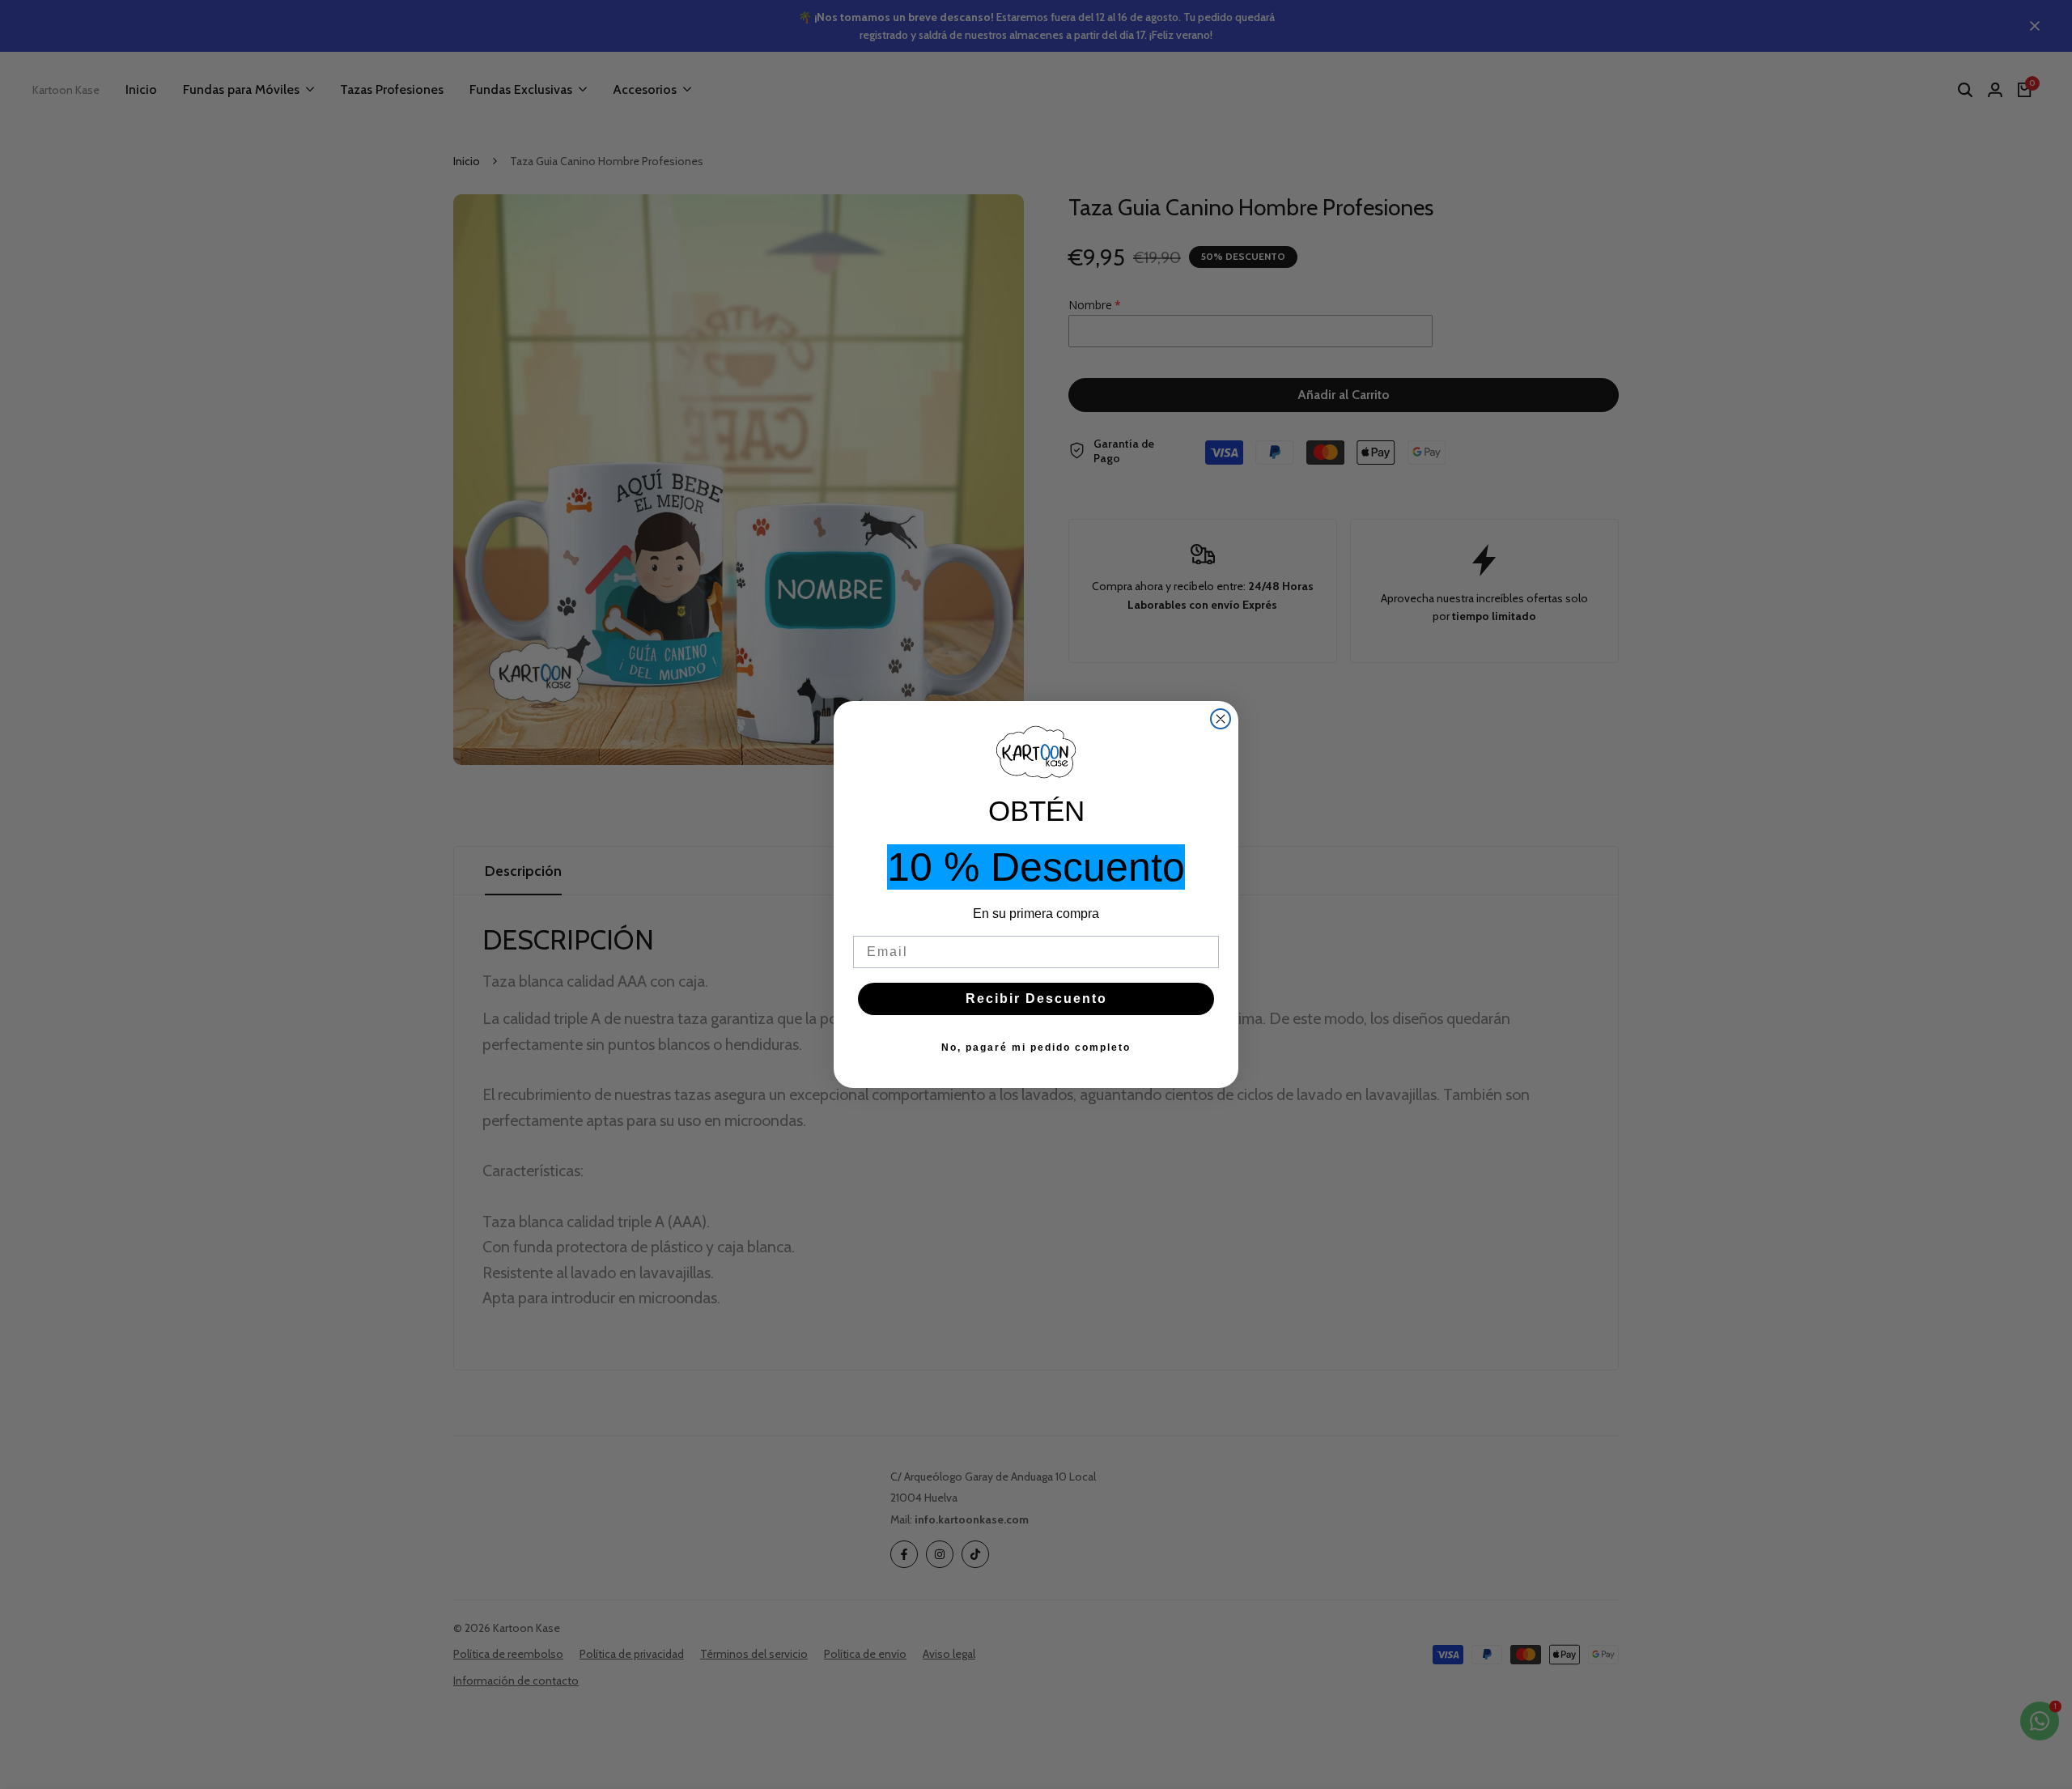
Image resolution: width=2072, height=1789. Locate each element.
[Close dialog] (1221, 719)
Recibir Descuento (1036, 999)
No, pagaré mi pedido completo (1036, 1047)
